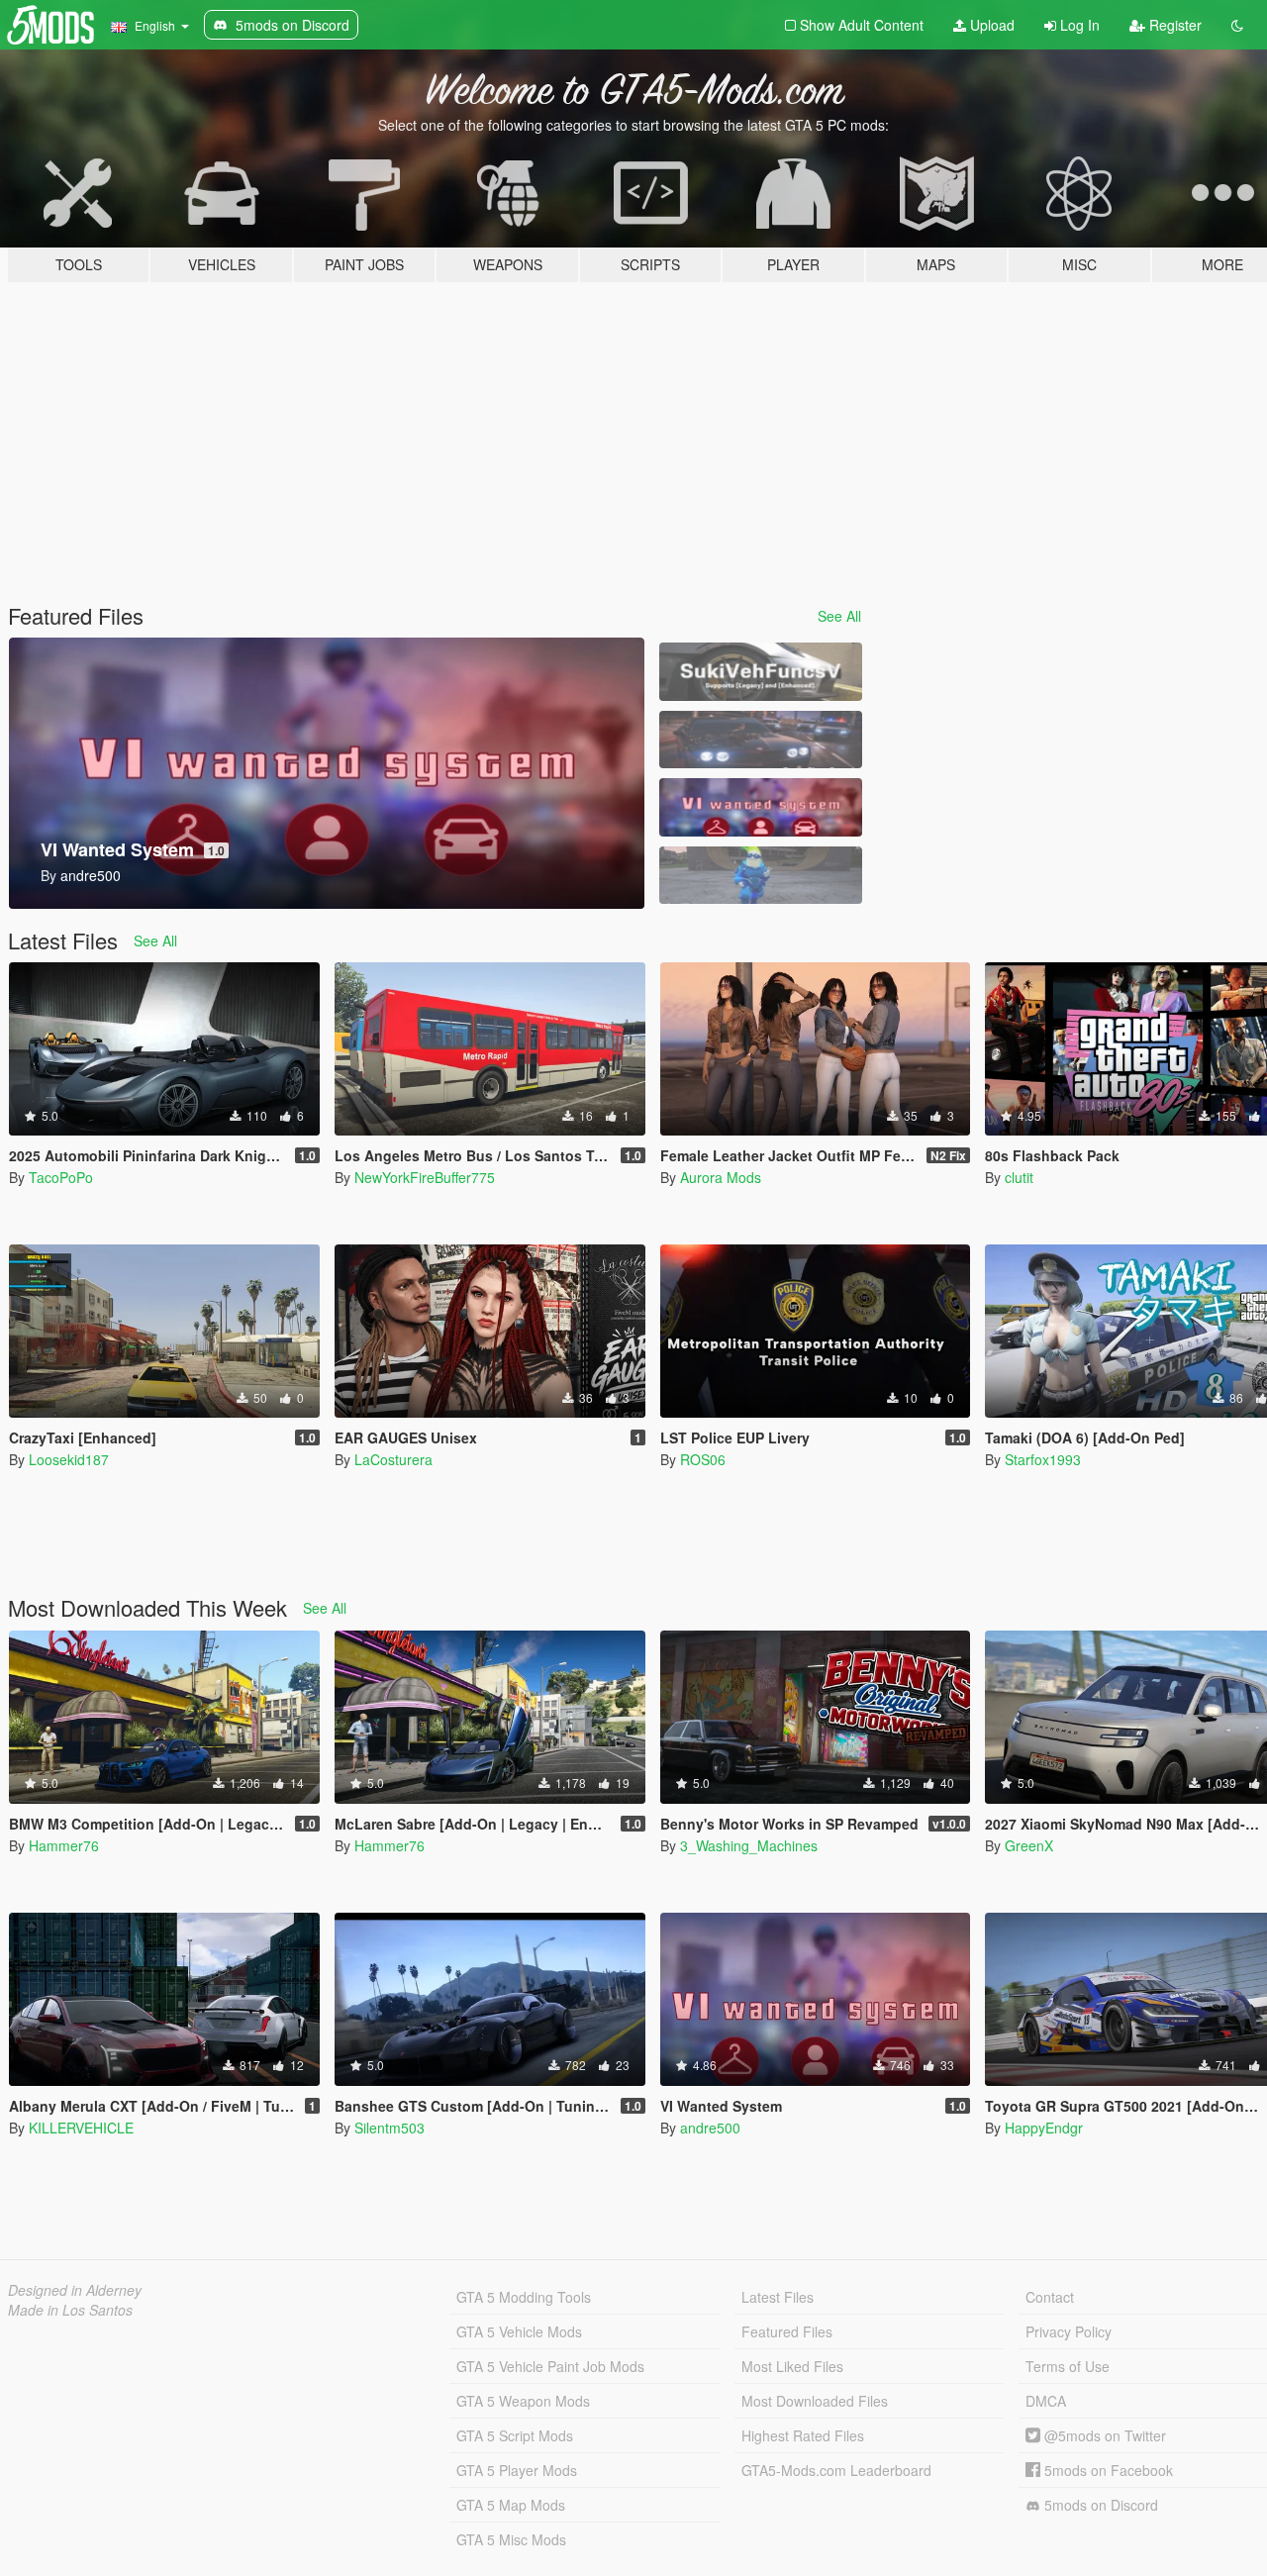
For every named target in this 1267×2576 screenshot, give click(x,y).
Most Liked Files (792, 2366)
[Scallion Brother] (760, 876)
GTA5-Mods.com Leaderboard (836, 2470)
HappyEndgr (1044, 2128)
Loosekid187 (69, 1459)
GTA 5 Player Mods (517, 2470)
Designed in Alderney (75, 2290)
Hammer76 (64, 1845)
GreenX (1029, 1845)
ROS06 (703, 1459)
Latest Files (778, 2297)
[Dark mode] (1237, 25)
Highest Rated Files (803, 2435)
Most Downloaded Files (815, 2401)
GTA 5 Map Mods (511, 2505)
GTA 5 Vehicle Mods (519, 2331)
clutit (1019, 1177)
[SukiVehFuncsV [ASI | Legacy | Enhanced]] (760, 672)
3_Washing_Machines (749, 1845)
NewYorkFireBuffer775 (425, 1177)
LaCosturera (393, 1459)
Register (1173, 25)
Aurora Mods (721, 1177)
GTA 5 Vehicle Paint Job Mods (550, 2366)
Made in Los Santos (70, 2310)
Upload (990, 25)
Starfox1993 (1043, 1459)
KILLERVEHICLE (81, 2128)
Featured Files (787, 2331)
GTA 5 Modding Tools (524, 2297)
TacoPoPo (61, 1177)
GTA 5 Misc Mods (511, 2539)
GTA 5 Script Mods (515, 2435)
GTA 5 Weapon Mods (523, 2401)
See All (839, 616)
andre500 (710, 2128)
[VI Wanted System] (760, 807)
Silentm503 (390, 2128)
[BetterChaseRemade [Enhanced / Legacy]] (760, 740)
